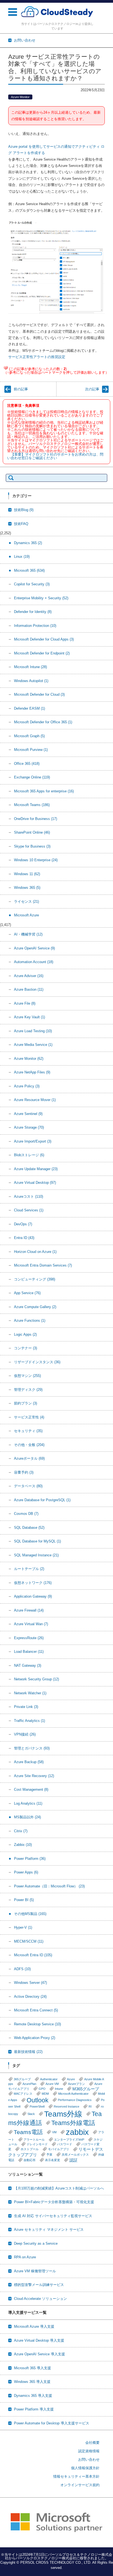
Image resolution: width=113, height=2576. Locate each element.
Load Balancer (29, 1652)
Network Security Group (36, 1679)
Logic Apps (25, 1334)
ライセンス (26, 902)
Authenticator (49, 2079)
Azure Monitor (20, 97)
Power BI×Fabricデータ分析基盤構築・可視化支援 (54, 2202)
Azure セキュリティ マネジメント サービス (49, 2230)
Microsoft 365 (29, 570)
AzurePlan (29, 2084)
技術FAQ (21, 524)
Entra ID (24, 1238)
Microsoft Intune (30, 667)
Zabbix (23, 1845)
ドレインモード (37, 2144)
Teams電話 (28, 2132)
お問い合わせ (89, 2460)
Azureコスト (29, 1196)
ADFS (22, 1969)
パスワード (65, 2144)
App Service (27, 1293)
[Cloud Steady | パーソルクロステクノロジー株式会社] (57, 12)
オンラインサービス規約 (80, 2485)
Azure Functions (30, 1321)
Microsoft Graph (29, 736)
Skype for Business (32, 846)
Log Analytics (28, 1803)
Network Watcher (30, 1693)
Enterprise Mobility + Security (41, 598)
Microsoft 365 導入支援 (33, 2368)
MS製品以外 (27, 1817)
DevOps (23, 1224)
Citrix (21, 1831)
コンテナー (26, 1348)
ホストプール (30, 2149)
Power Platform (30, 1859)
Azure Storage (29, 1127)
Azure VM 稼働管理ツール (35, 2271)
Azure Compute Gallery (35, 1307)
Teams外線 (63, 2114)
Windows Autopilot (31, 681)
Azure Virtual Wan (31, 1624)
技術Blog (24, 510)
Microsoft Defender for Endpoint (42, 653)
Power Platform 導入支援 (34, 2409)
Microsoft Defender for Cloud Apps (44, 639)
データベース (28, 1486)
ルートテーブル (29, 1569)
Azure (71, 2079)
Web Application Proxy (35, 2038)
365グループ (22, 2079)
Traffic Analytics (29, 1721)
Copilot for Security (32, 584)
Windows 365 (27, 888)
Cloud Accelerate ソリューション (40, 2299)
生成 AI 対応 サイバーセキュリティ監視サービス (53, 2216)
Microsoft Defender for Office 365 (43, 722)
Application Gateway (33, 1596)
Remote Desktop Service (37, 2024)
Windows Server (30, 1983)
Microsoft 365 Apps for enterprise (44, 791)
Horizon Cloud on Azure (35, 1252)
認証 (74, 2160)
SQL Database (29, 1528)
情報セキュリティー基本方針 (76, 2476)
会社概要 (92, 2443)
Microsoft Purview (31, 750)
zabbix (77, 2132)
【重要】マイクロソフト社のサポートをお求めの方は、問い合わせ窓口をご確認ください (55, 456)
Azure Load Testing (33, 1031)
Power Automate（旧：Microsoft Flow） (49, 1886)
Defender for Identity (33, 612)
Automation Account (34, 962)
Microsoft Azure (26, 915)
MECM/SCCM (29, 1941)
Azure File (25, 1003)
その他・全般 (29, 1445)
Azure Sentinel (28, 1114)
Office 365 (27, 764)
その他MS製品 (30, 1914)
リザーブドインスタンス (37, 1362)
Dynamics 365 (28, 543)
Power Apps (26, 1872)
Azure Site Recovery (34, 1776)
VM (54, 2132)
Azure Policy (27, 1086)
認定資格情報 (89, 2451)
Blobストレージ (29, 1155)
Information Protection (35, 626)
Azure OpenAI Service (34, 948)
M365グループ (86, 2089)
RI (90, 2106)
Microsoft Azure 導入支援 (34, 2326)
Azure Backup (29, 1762)
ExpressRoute (29, 1638)
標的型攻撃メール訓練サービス (39, 2285)
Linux (22, 557)
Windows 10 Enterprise (36, 860)
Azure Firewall (29, 1610)
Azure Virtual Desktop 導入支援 (39, 2340)
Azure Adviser (29, 976)
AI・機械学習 (28, 934)
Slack (31, 2114)
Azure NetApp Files (32, 1072)
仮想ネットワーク (33, 1583)
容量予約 (24, 1472)
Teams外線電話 (73, 2123)
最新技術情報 (28, 2052)
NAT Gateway (28, 1665)
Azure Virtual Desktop (35, 1183)
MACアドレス (23, 2094)
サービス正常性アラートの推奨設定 (37, 357)
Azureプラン (77, 2084)
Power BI (24, 1900)
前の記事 (21, 389)
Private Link (26, 1707)
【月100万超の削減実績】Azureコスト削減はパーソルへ (59, 2188)
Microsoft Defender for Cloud (39, 694)
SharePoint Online (32, 832)
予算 (49, 2155)
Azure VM (52, 2084)
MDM (45, 2094)
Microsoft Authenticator (73, 2094)
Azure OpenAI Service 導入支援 (39, 2354)
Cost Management (31, 1789)
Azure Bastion (29, 989)
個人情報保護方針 (85, 2468)
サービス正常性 (29, 1417)
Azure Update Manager (36, 1169)
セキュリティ (28, 1431)
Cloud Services (29, 1210)
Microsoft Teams (32, 805)
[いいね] (6, 368)
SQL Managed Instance (36, 1555)
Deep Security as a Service (36, 2243)
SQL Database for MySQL (37, 1541)
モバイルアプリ (59, 2149)
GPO (42, 2089)
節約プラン (26, 1403)
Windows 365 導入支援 (32, 2382)
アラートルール (34, 2140)
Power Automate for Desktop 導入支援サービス (52, 2423)
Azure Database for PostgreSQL (42, 1500)
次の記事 (92, 389)
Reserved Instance (67, 2106)
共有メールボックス (75, 2155)
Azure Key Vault (29, 1017)
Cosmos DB (26, 1514)
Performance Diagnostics (75, 2100)
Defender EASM (29, 708)
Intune (59, 2089)
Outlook (38, 2100)
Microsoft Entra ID (33, 1955)
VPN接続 (25, 1734)
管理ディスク (28, 1390)
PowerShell (37, 2106)
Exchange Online (32, 777)
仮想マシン (27, 1376)
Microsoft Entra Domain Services (43, 1265)
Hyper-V (23, 1927)
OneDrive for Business (36, 819)
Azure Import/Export (33, 1141)
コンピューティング (35, 1279)
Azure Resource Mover (35, 1100)
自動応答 (30, 2160)
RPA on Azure (25, 2257)
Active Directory (30, 1997)
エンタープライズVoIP (69, 2140)
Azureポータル (29, 1458)
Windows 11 (27, 874)
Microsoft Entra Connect (36, 2010)
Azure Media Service (33, 1045)
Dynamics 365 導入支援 (33, 2396)
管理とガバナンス (32, 1748)
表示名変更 (53, 2160)
